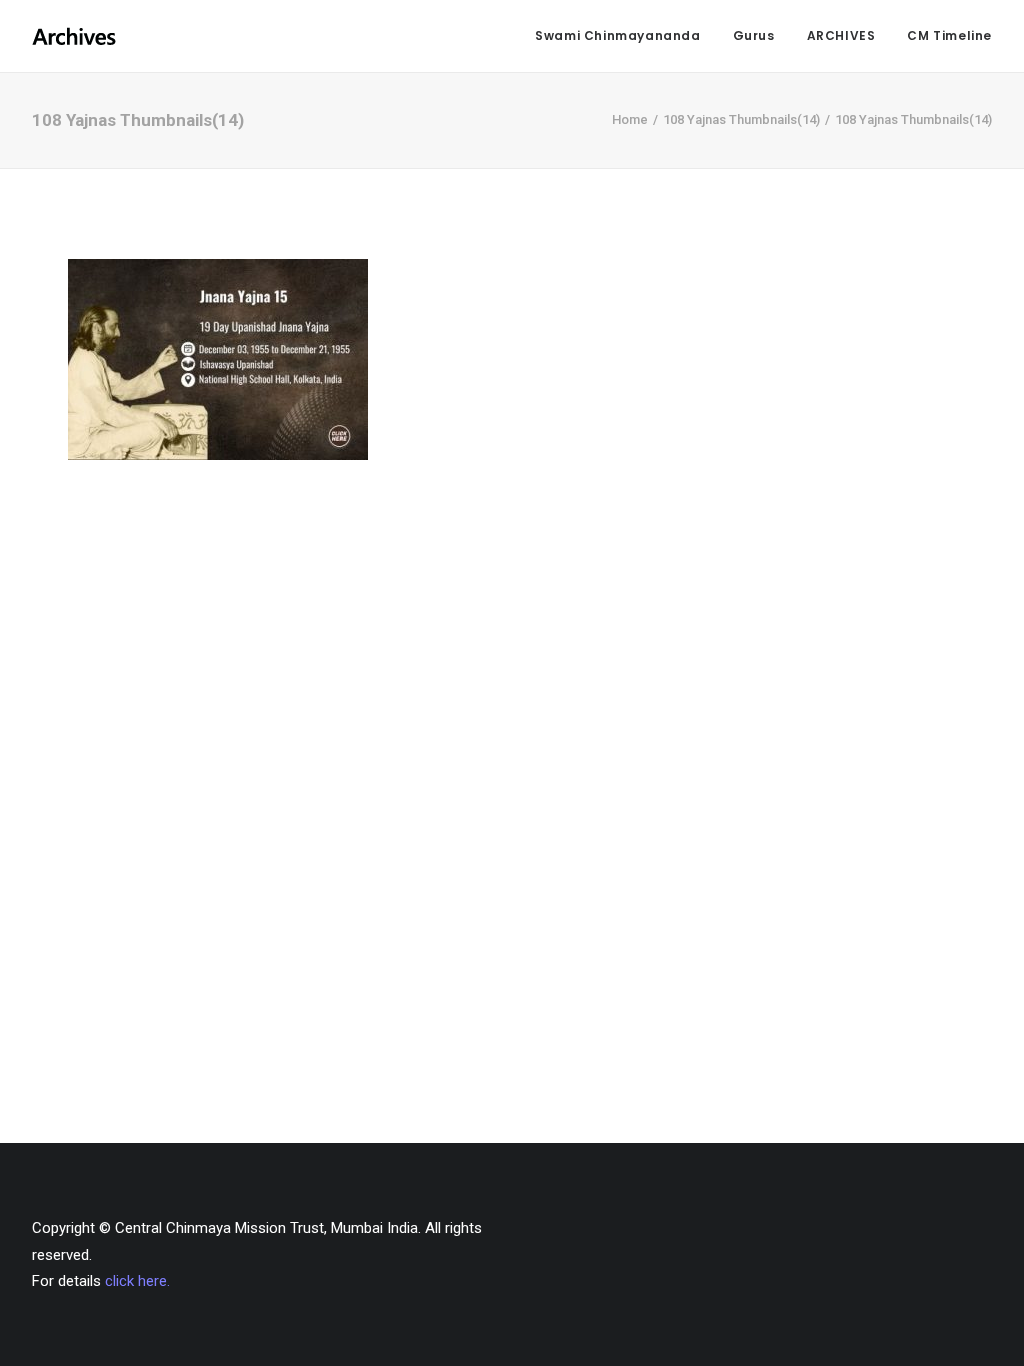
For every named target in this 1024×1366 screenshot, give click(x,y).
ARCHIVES (841, 35)
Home (630, 119)
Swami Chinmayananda (617, 35)
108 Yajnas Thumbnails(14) (741, 119)
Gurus (754, 35)
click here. (137, 1281)
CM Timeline (949, 35)
